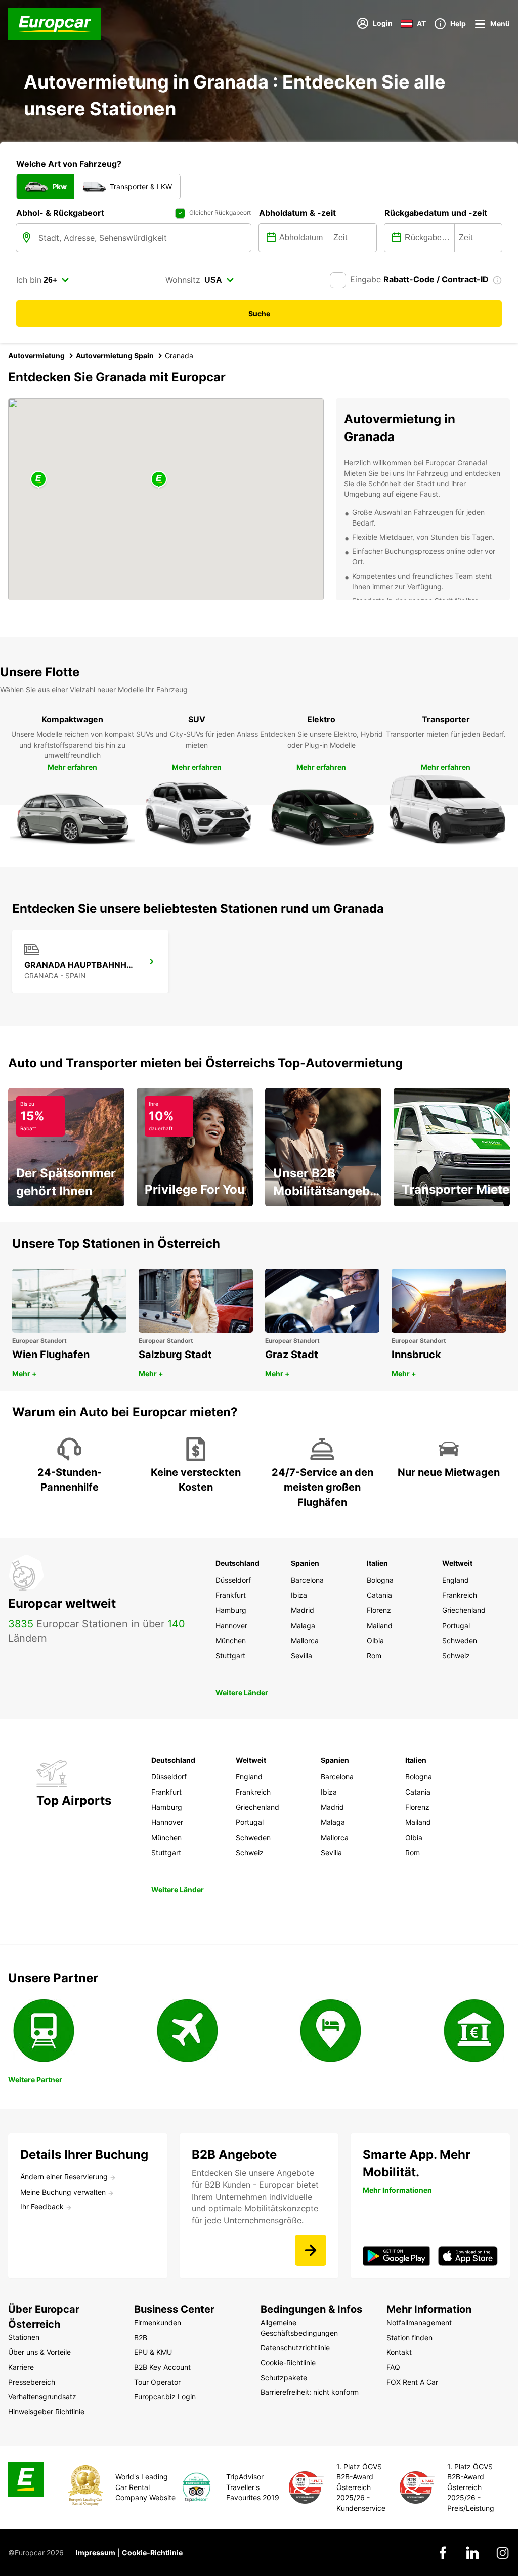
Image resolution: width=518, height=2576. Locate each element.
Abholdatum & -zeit (297, 213)
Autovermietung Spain (115, 355)
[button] (159, 480)
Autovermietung (36, 355)
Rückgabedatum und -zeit (436, 213)
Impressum (96, 2552)
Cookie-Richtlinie (152, 2552)
